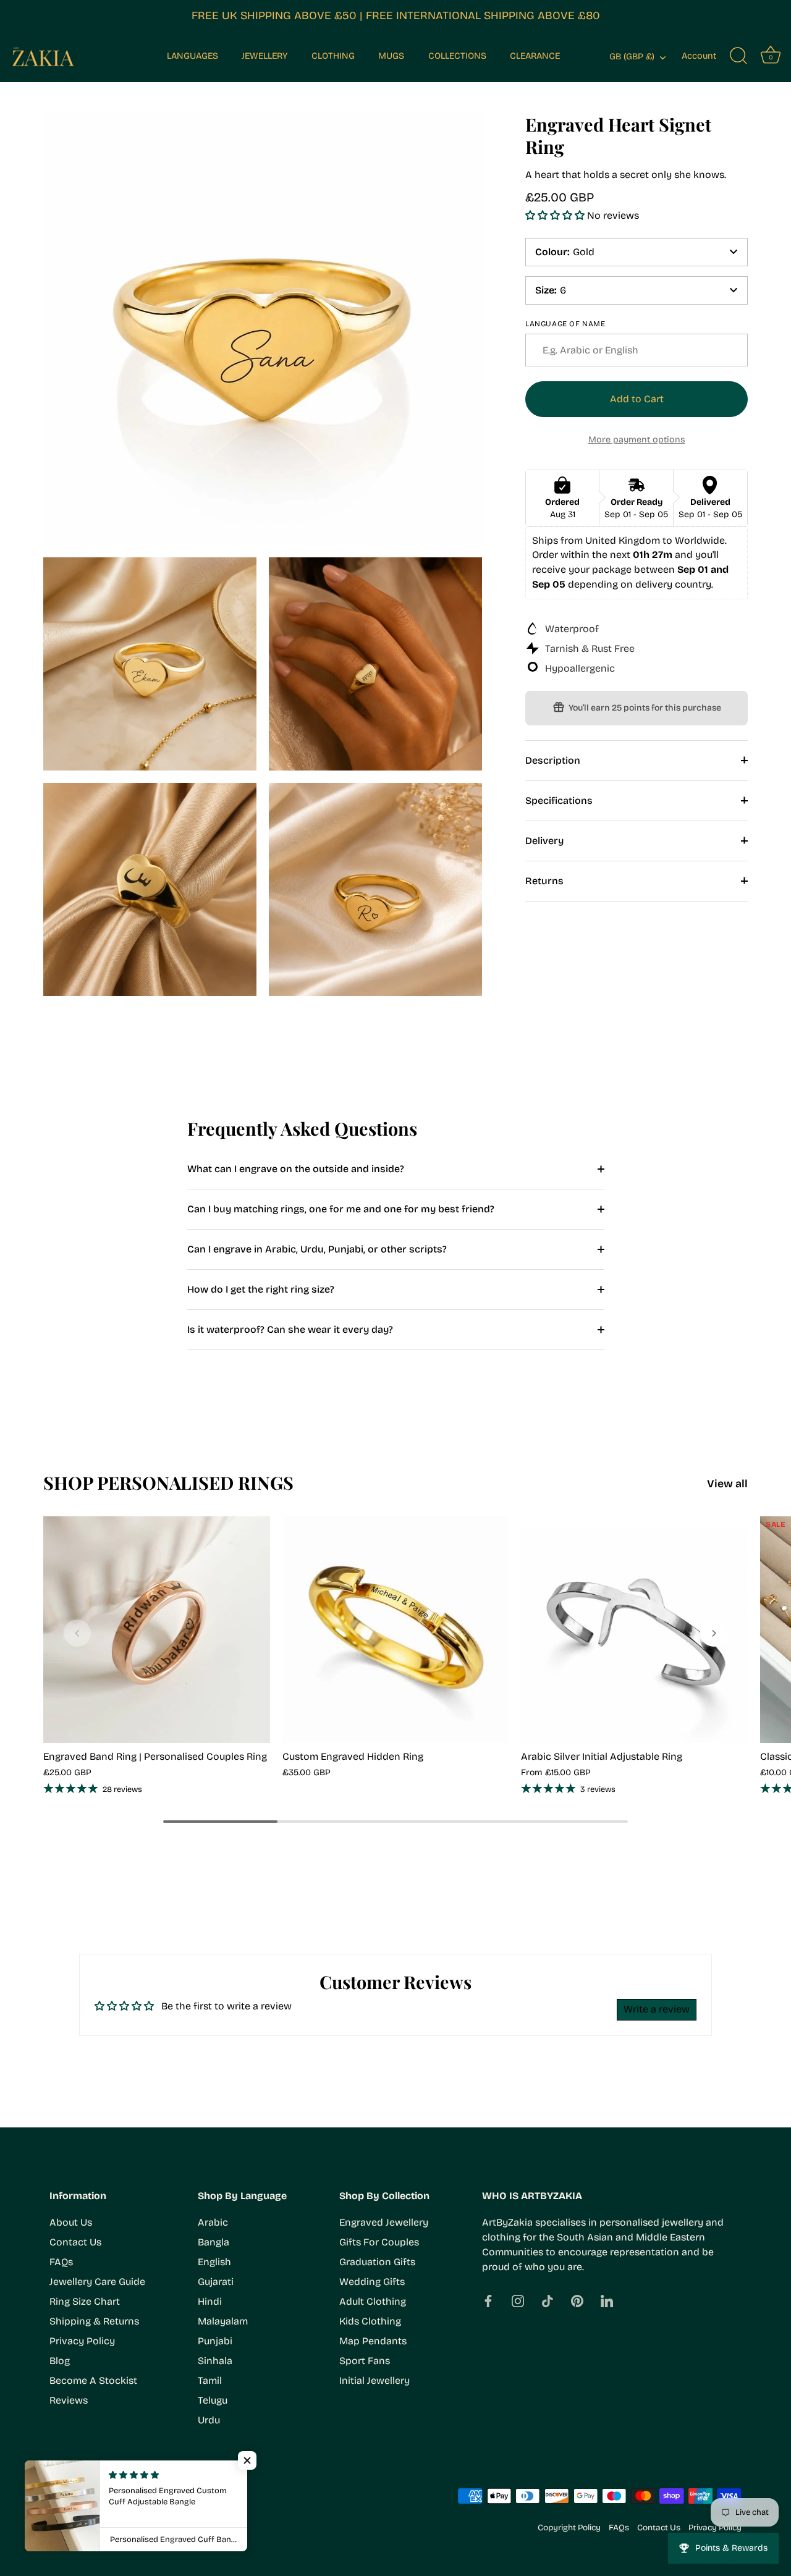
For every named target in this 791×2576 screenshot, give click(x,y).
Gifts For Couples (379, 2242)
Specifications (559, 800)
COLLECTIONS (457, 56)
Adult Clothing (373, 2301)
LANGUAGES (192, 56)
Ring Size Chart (85, 2301)
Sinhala (215, 2361)
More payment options (637, 439)
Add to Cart (637, 399)
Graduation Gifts (377, 2262)
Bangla (214, 2242)
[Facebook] (488, 2300)
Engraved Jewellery (384, 2222)
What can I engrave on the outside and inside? (296, 1169)
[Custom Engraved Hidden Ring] (396, 1630)
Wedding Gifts (372, 2282)
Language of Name (565, 323)
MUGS (391, 56)
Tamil (210, 2380)
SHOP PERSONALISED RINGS (168, 1482)
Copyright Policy (569, 2527)
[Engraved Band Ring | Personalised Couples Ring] (157, 1630)
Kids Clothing (370, 2321)
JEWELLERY (264, 56)
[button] (556, 215)
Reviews (69, 2400)
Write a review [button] (657, 2009)
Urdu (209, 2420)
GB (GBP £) (632, 57)
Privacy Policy (82, 2341)
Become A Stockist (93, 2380)
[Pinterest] (577, 2300)
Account (699, 56)
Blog (60, 2361)
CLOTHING (333, 56)
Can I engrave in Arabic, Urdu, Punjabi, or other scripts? (317, 1249)
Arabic (213, 2222)
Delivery (544, 840)
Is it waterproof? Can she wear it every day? (290, 1329)
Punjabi (215, 2341)
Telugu (213, 2400)
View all (727, 1484)
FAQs (61, 2262)
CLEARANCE (535, 56)
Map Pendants (373, 2341)
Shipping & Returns (94, 2321)
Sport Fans (365, 2361)
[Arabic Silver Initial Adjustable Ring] (634, 1630)
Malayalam (223, 2321)
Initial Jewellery (374, 2380)
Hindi (210, 2301)
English (214, 2262)
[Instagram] (518, 2300)
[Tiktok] (548, 2300)
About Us (71, 2222)
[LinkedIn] (607, 2300)
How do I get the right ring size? (261, 1289)
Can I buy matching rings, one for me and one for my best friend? (341, 1209)
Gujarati (216, 2282)
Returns (544, 880)
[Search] (738, 56)
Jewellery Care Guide (97, 2282)
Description (553, 760)
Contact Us (75, 2242)
